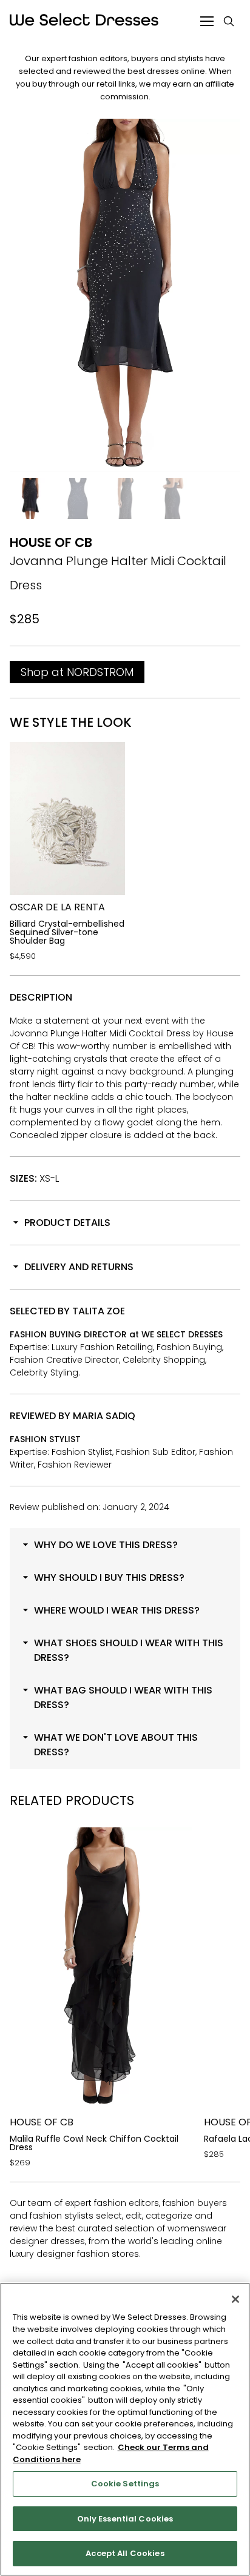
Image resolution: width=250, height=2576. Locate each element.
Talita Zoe (99, 1311)
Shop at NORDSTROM (77, 672)
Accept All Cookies (125, 2553)
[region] (125, 2429)
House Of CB (51, 542)
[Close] (235, 2299)
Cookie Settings (125, 2484)
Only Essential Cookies (125, 2519)
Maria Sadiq (104, 1416)
